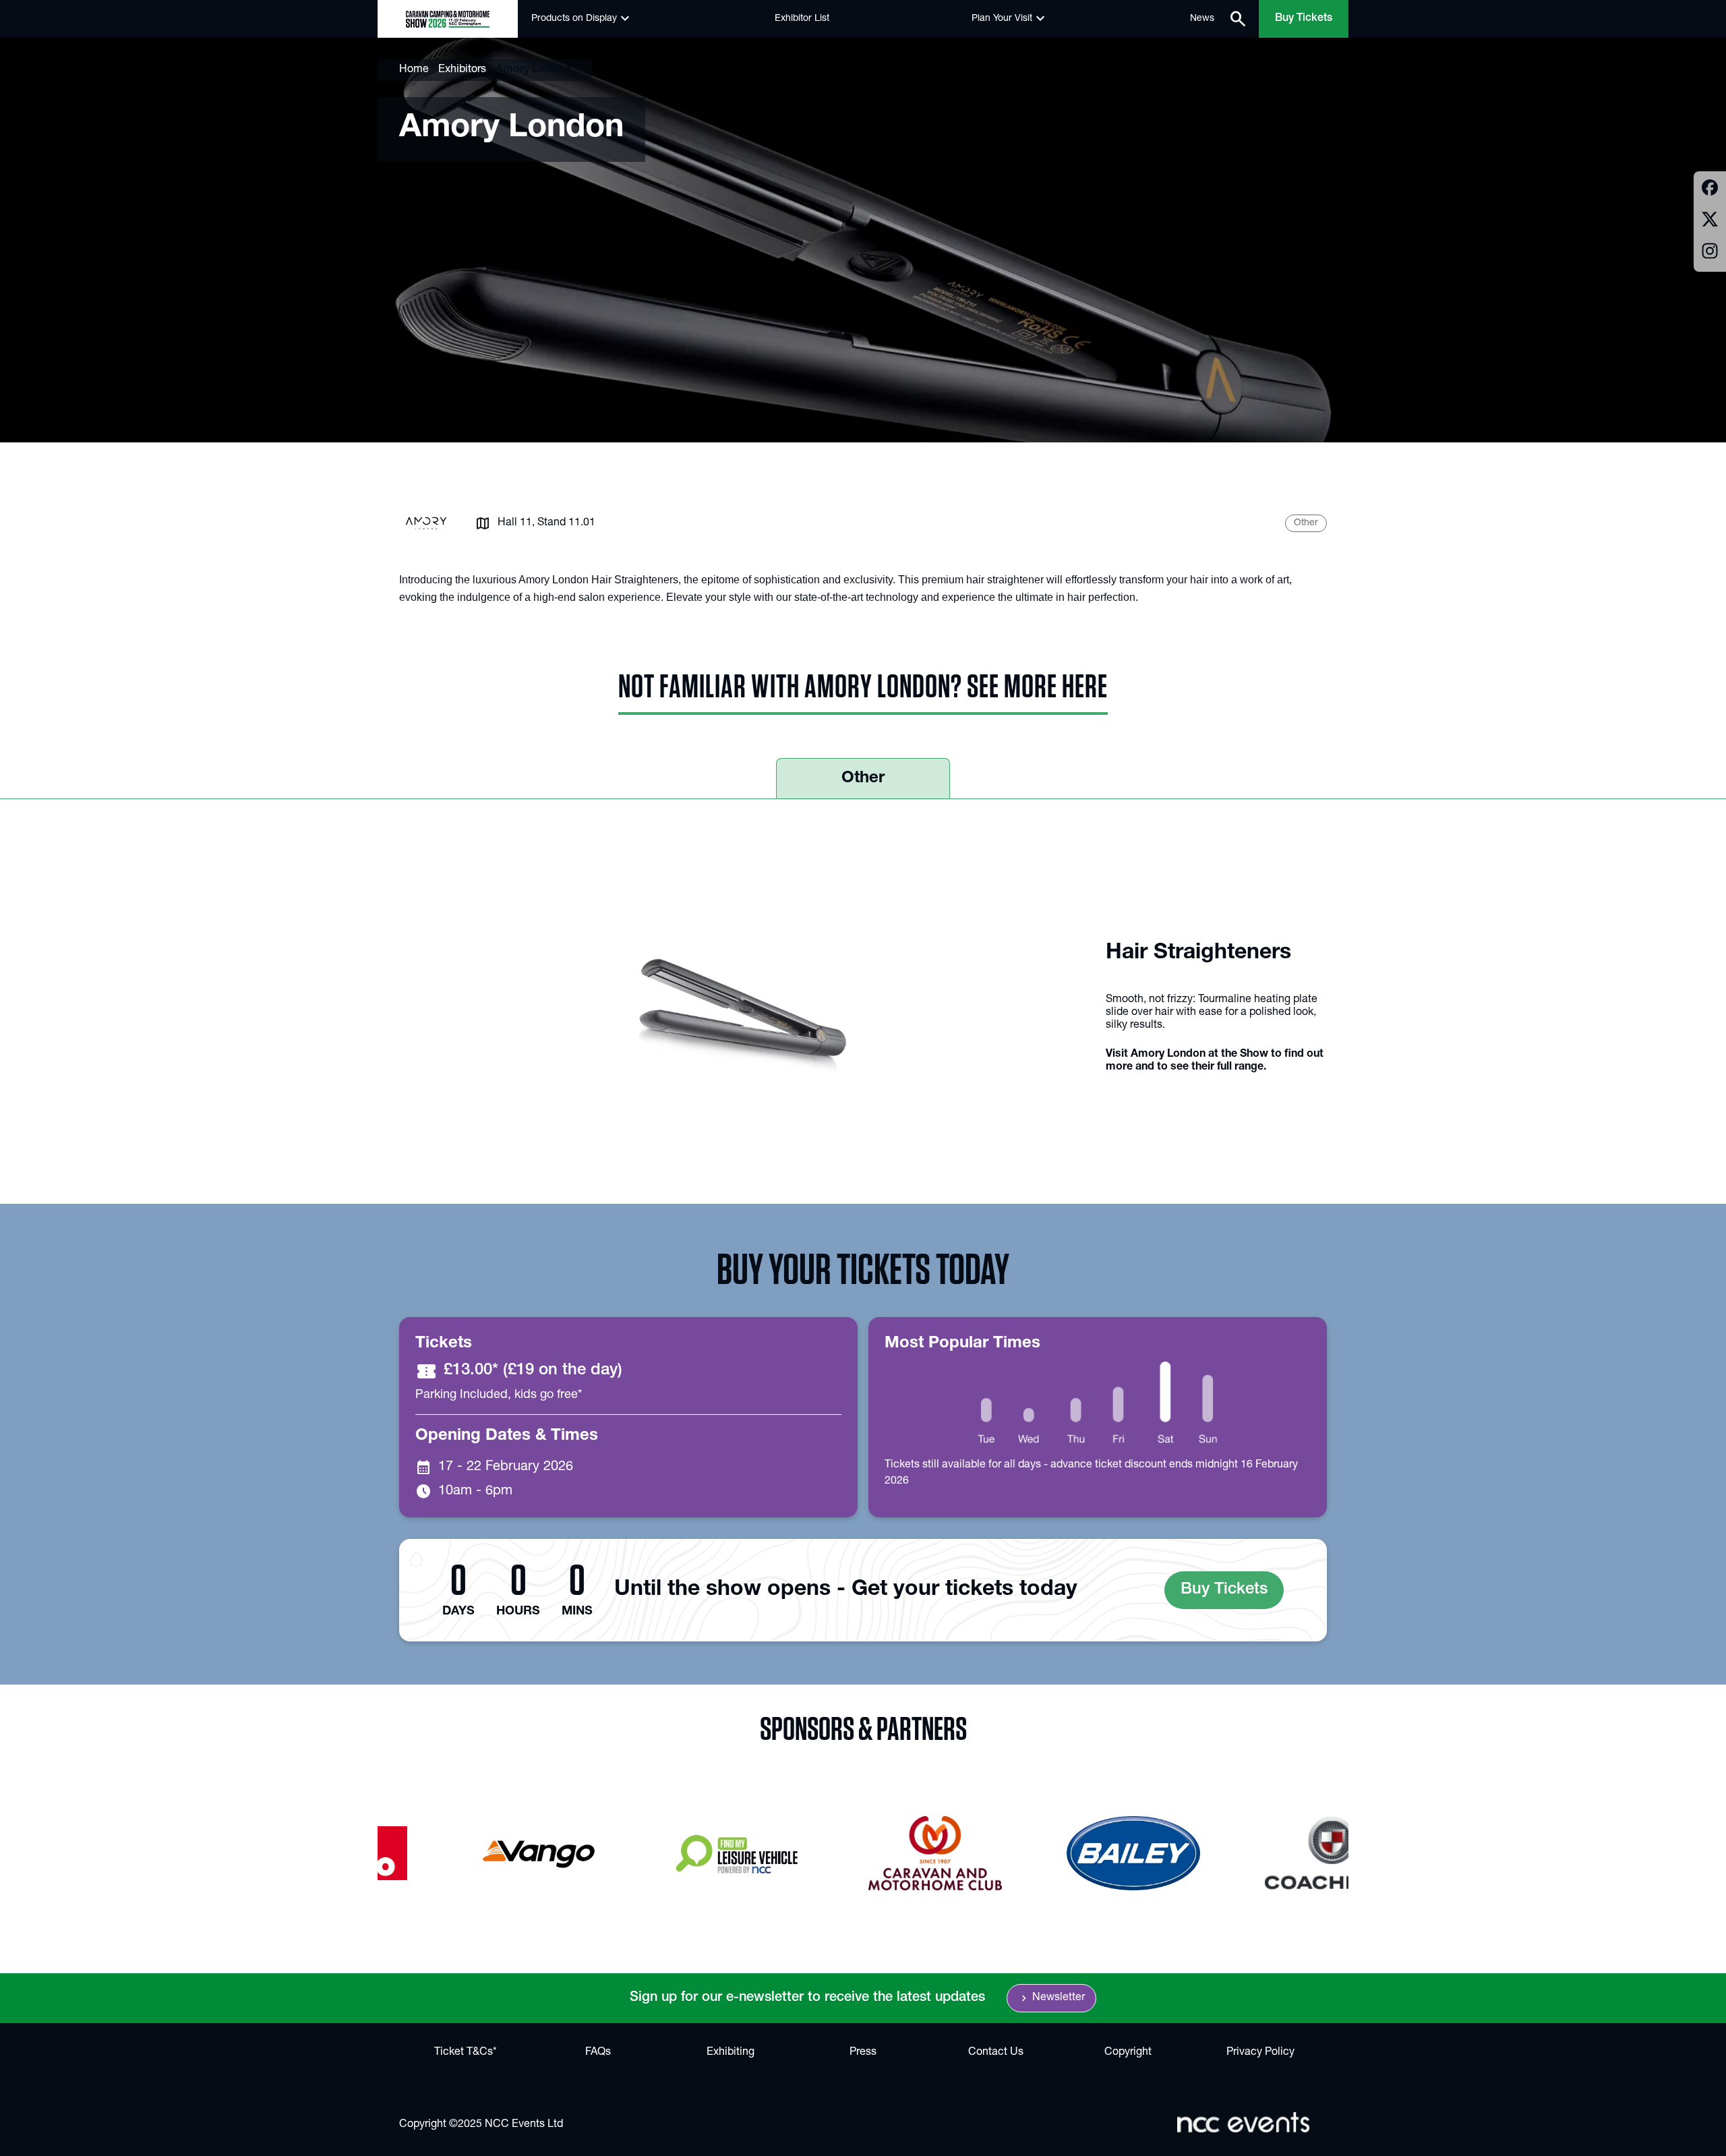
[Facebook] (1710, 190)
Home (414, 70)
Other (863, 779)
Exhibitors (462, 70)
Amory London (533, 70)
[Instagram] (1710, 253)
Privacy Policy (1260, 2053)
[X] (1710, 222)
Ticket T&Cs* (466, 2053)
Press (863, 2053)
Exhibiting (731, 2053)
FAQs (598, 2053)
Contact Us (996, 2053)
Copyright (1128, 2053)
